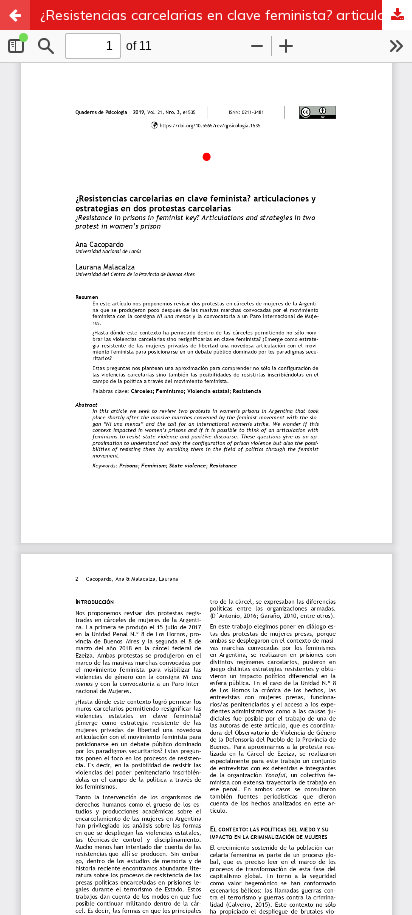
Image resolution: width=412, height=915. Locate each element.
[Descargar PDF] (397, 15)
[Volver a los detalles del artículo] (15, 15)
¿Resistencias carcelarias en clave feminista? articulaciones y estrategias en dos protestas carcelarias (226, 15)
